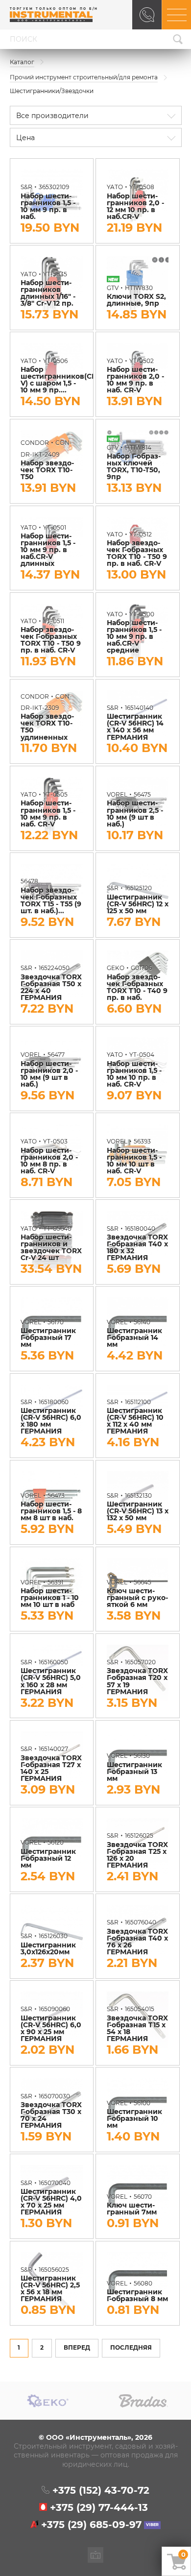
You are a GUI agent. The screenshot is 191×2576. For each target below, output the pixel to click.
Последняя (131, 2348)
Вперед (77, 2348)
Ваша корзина (183, 2554)
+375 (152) (101, 2491)
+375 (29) (99, 2508)
